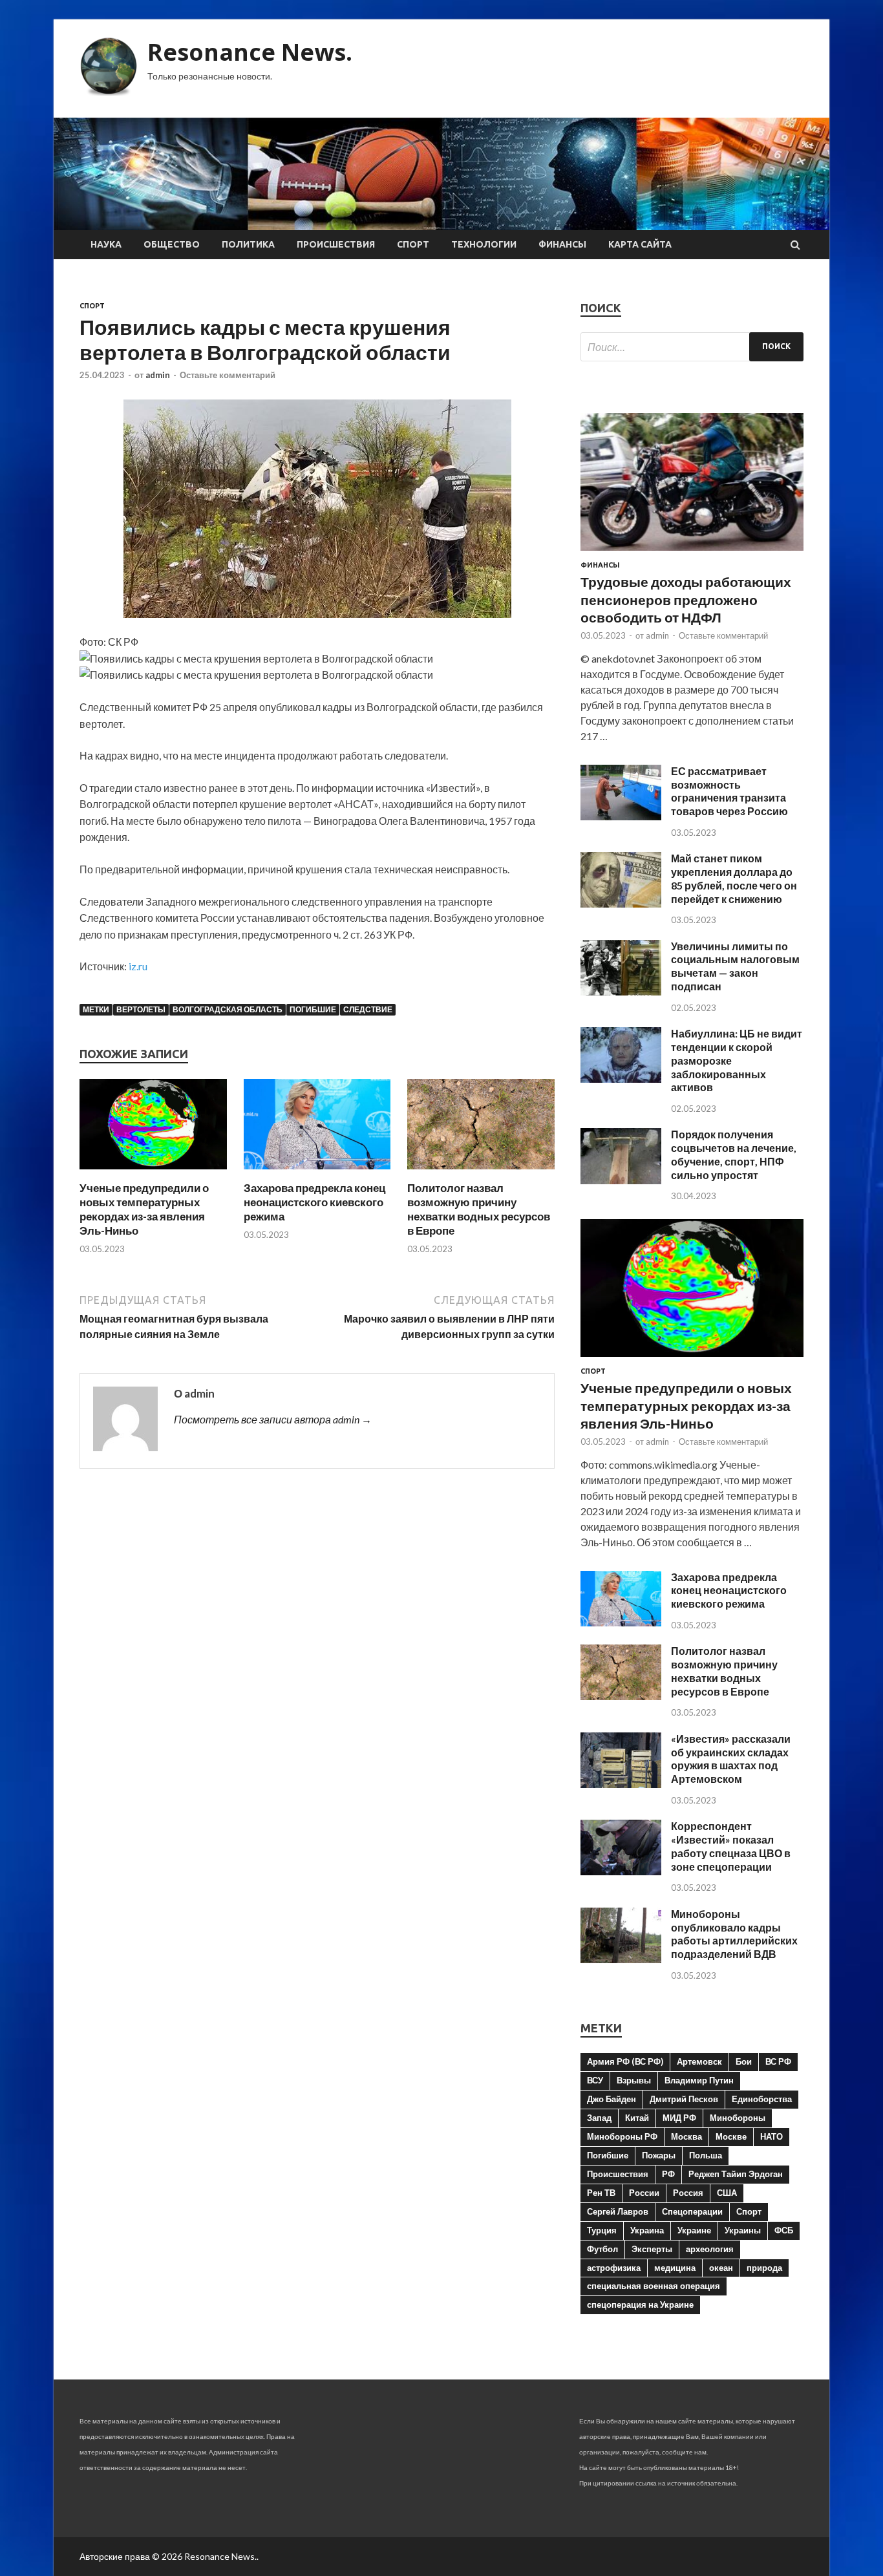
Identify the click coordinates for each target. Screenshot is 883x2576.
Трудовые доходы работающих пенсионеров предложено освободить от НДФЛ (686, 599)
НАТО (771, 2136)
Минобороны (738, 2118)
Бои (744, 2061)
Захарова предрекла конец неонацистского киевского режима (314, 1202)
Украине (694, 2230)
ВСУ (595, 2080)
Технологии (484, 244)
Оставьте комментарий (228, 375)
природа (764, 2268)
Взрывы (634, 2080)
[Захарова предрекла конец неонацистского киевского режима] (317, 1173)
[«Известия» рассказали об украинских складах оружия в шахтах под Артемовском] (621, 1784)
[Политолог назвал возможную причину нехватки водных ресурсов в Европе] (481, 1173)
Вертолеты (141, 1009)
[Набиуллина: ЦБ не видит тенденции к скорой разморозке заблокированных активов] (621, 1079)
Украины (743, 2230)
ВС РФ (778, 2061)
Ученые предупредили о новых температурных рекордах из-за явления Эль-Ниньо (144, 1209)
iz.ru (138, 966)
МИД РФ (679, 2118)
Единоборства (762, 2099)
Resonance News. (250, 52)
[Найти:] (692, 347)
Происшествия (336, 244)
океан (721, 2268)
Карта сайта (640, 244)
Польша (706, 2155)
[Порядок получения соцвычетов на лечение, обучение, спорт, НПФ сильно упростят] (621, 1180)
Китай (637, 2118)
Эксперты (652, 2249)
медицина (675, 2268)
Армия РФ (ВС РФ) (625, 2061)
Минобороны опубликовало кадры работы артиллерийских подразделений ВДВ (734, 1934)
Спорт (413, 244)
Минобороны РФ (622, 2136)
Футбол (602, 2249)
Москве (731, 2136)
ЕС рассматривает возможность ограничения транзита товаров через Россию (729, 791)
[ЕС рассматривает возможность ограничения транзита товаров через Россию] (621, 816)
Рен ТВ (601, 2193)
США (727, 2193)
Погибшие (313, 1009)
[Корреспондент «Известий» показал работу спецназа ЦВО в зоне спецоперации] (621, 1871)
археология (710, 2249)
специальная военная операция (654, 2286)
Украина (647, 2230)
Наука (106, 244)
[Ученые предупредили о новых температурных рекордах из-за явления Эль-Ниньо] (153, 1173)
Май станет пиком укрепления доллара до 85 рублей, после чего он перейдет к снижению (734, 878)
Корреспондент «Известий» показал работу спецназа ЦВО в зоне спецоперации (731, 1846)
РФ (668, 2174)
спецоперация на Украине (640, 2305)
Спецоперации (692, 2211)
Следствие (368, 1009)
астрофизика (614, 2268)
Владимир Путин (699, 2080)
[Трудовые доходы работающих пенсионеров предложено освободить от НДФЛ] (692, 553)
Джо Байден (612, 2099)
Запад (599, 2118)
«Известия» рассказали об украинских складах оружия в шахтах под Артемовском (731, 1759)
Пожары (659, 2155)
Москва (686, 2136)
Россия (688, 2193)
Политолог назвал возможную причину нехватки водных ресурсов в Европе (479, 1209)
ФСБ (784, 2230)
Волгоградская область (228, 1009)
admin (158, 375)
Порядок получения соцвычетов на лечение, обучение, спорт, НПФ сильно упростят (734, 1154)
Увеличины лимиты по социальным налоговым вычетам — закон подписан (735, 966)
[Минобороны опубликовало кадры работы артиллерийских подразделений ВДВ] (621, 1959)
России (644, 2193)
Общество (172, 244)
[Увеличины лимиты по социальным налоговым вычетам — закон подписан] (621, 991)
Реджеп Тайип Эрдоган (736, 2174)
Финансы (562, 244)
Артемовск (699, 2061)
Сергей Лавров (618, 2211)
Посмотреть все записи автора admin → (273, 1419)
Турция (602, 2230)
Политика (248, 244)
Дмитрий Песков (684, 2099)
